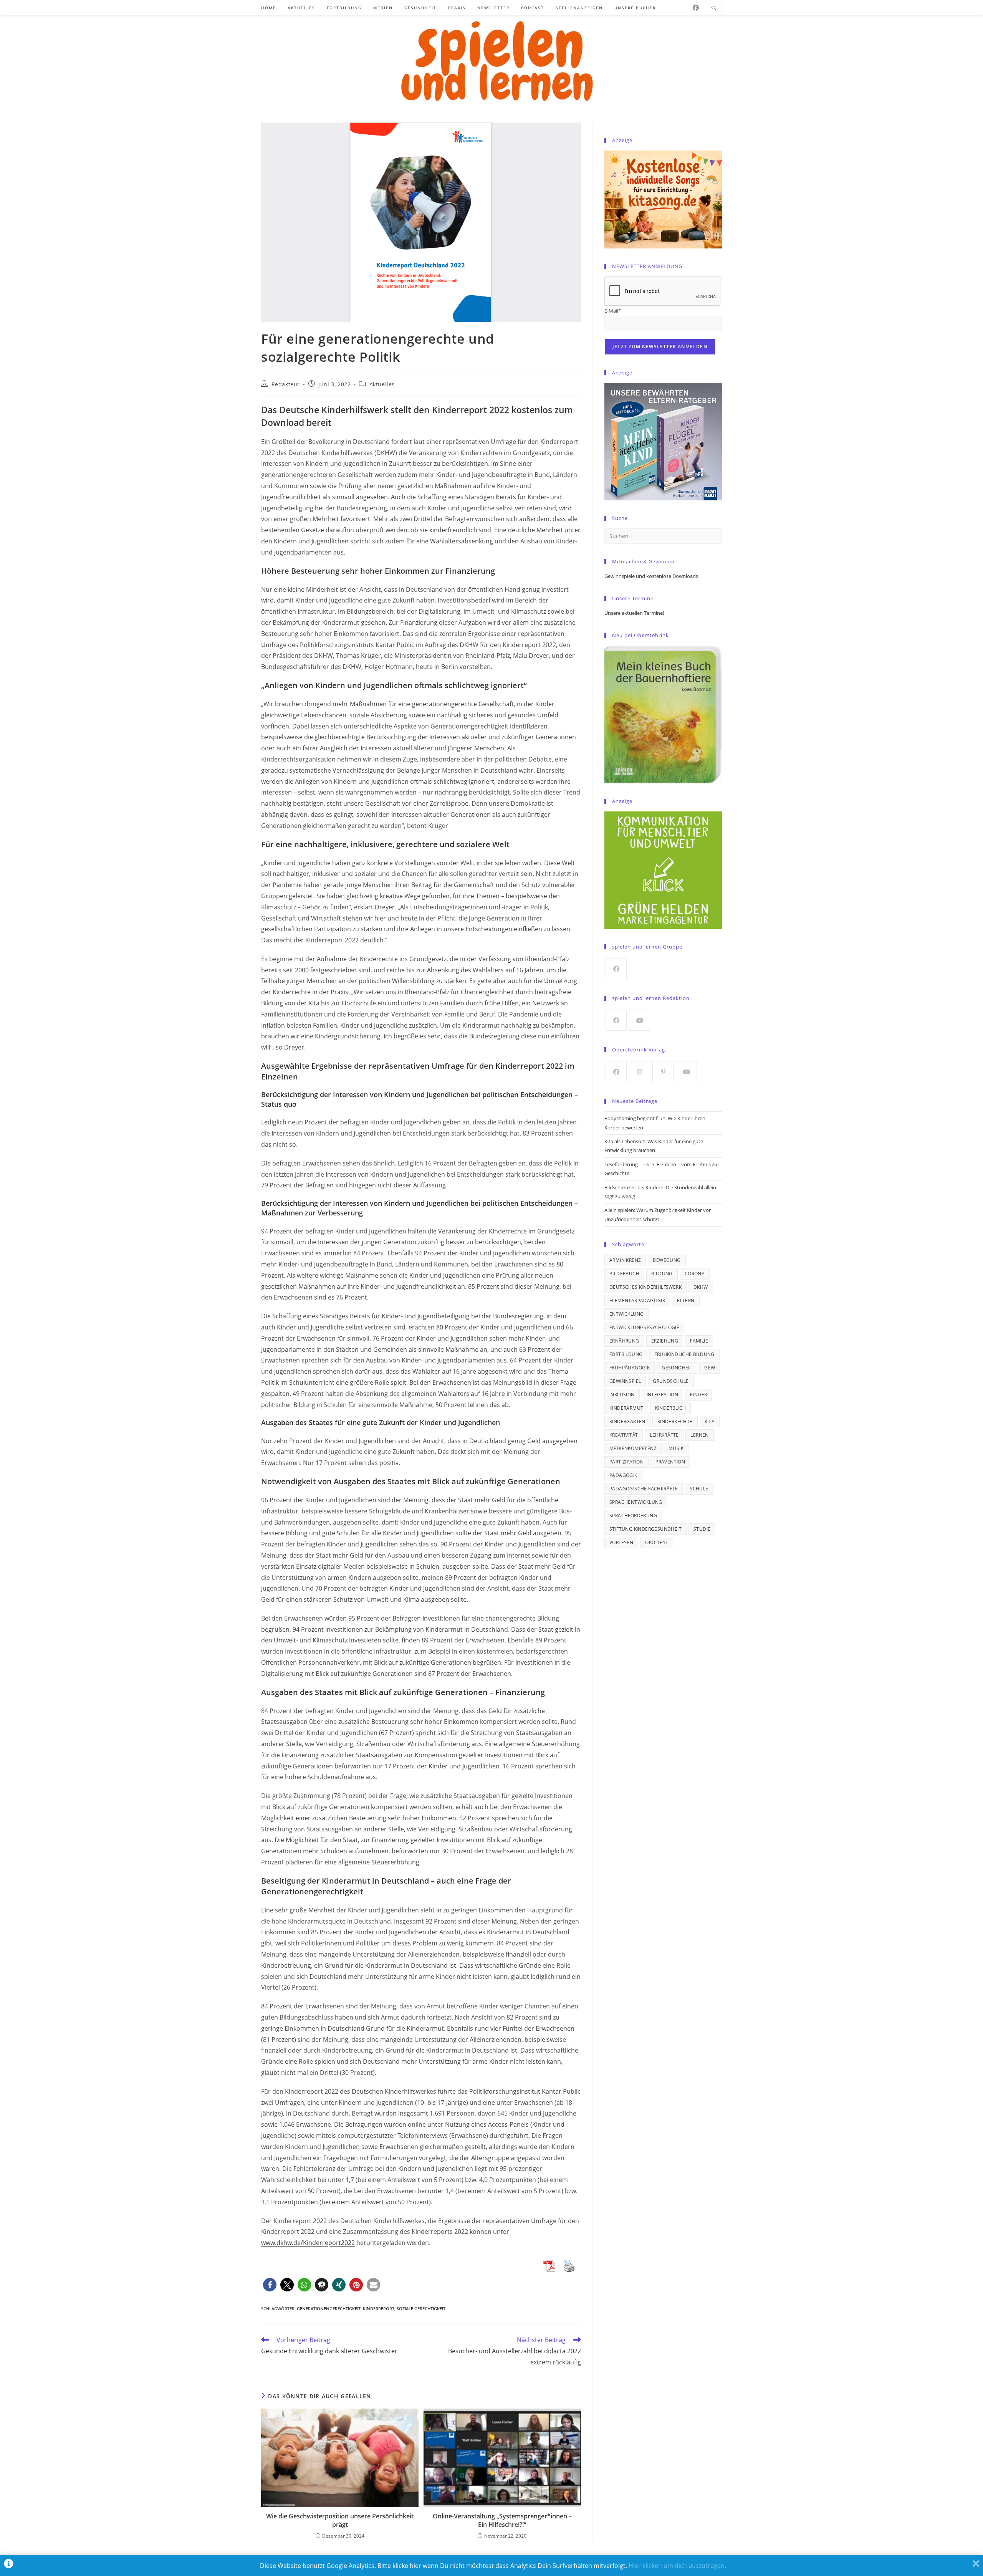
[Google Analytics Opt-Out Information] (9, 2565)
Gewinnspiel (625, 1381)
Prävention (670, 1462)
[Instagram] (640, 1072)
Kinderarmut (626, 1408)
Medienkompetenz (633, 1448)
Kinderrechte (675, 1421)
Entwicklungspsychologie (644, 1327)
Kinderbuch (670, 1408)
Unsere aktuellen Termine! (634, 613)
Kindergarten (627, 1421)
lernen (699, 1435)
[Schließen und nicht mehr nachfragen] (976, 2565)
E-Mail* (613, 311)
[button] (270, 2285)
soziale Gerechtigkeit (421, 2309)
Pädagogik (623, 1475)
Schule (699, 1489)
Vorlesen (621, 1542)
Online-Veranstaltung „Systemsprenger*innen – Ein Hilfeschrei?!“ (502, 2520)
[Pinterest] (663, 1072)
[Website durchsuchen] (714, 8)
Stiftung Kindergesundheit (645, 1529)
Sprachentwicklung (636, 1502)
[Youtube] (640, 1020)
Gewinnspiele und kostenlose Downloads (651, 576)
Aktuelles (382, 384)
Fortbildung (626, 1354)
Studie (702, 1529)
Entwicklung (626, 1314)
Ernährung (624, 1341)
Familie (699, 1341)
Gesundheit (677, 1368)
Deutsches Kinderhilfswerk (645, 1287)
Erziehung (665, 1341)
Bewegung (667, 1260)
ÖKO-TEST (657, 1542)
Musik (676, 1448)
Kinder (698, 1395)
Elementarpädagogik (637, 1300)
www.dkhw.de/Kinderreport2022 (308, 2243)
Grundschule (671, 1381)
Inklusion (622, 1395)
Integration (662, 1395)
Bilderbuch (624, 1274)
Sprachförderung (633, 1516)
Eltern (686, 1300)
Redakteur (286, 384)
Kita (710, 1421)
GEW (710, 1368)
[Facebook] (696, 8)
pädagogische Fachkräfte (644, 1489)
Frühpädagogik (630, 1368)
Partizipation (626, 1462)
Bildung (662, 1274)
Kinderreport (379, 2309)
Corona (695, 1274)
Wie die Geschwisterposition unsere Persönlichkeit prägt (340, 2520)
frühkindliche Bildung (684, 1354)
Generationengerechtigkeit (329, 2309)
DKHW (701, 1287)
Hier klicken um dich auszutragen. (677, 2566)
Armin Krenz (625, 1260)
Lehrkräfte (664, 1435)
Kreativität (624, 1435)
